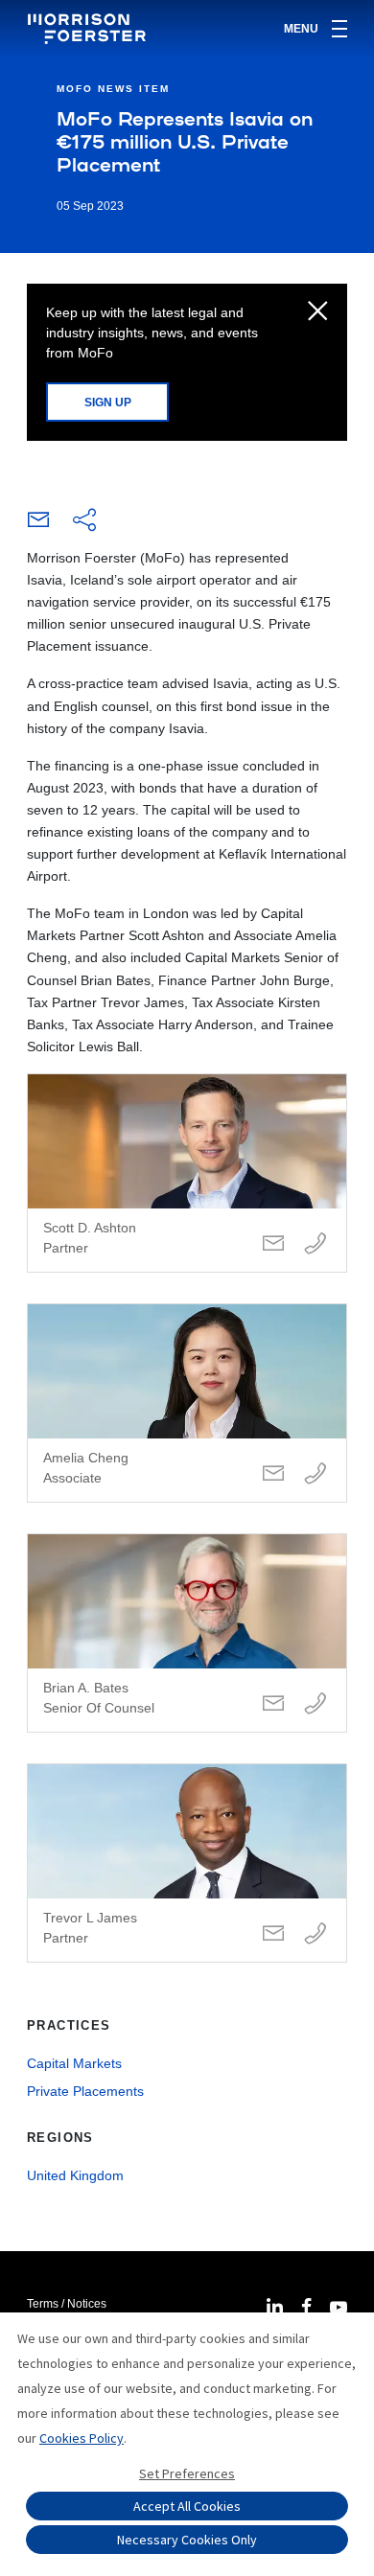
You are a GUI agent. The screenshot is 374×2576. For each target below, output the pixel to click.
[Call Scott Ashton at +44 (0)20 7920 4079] (316, 1244)
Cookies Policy (82, 2438)
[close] (318, 312)
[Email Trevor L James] (273, 1934)
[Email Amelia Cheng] (273, 1474)
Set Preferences (187, 2473)
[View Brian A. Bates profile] (187, 1633)
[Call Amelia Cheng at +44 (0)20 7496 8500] (316, 1474)
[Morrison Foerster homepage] (90, 29)
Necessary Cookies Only (187, 2540)
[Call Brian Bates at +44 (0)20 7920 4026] (316, 1704)
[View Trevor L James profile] (187, 1863)
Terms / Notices (67, 2304)
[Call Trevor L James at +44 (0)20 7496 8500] (316, 1934)
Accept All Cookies (187, 2506)
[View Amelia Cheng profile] (187, 1403)
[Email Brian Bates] (273, 1704)
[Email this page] (38, 524)
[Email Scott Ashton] (273, 1244)
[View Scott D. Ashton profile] (187, 1173)
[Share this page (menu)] (84, 521)
